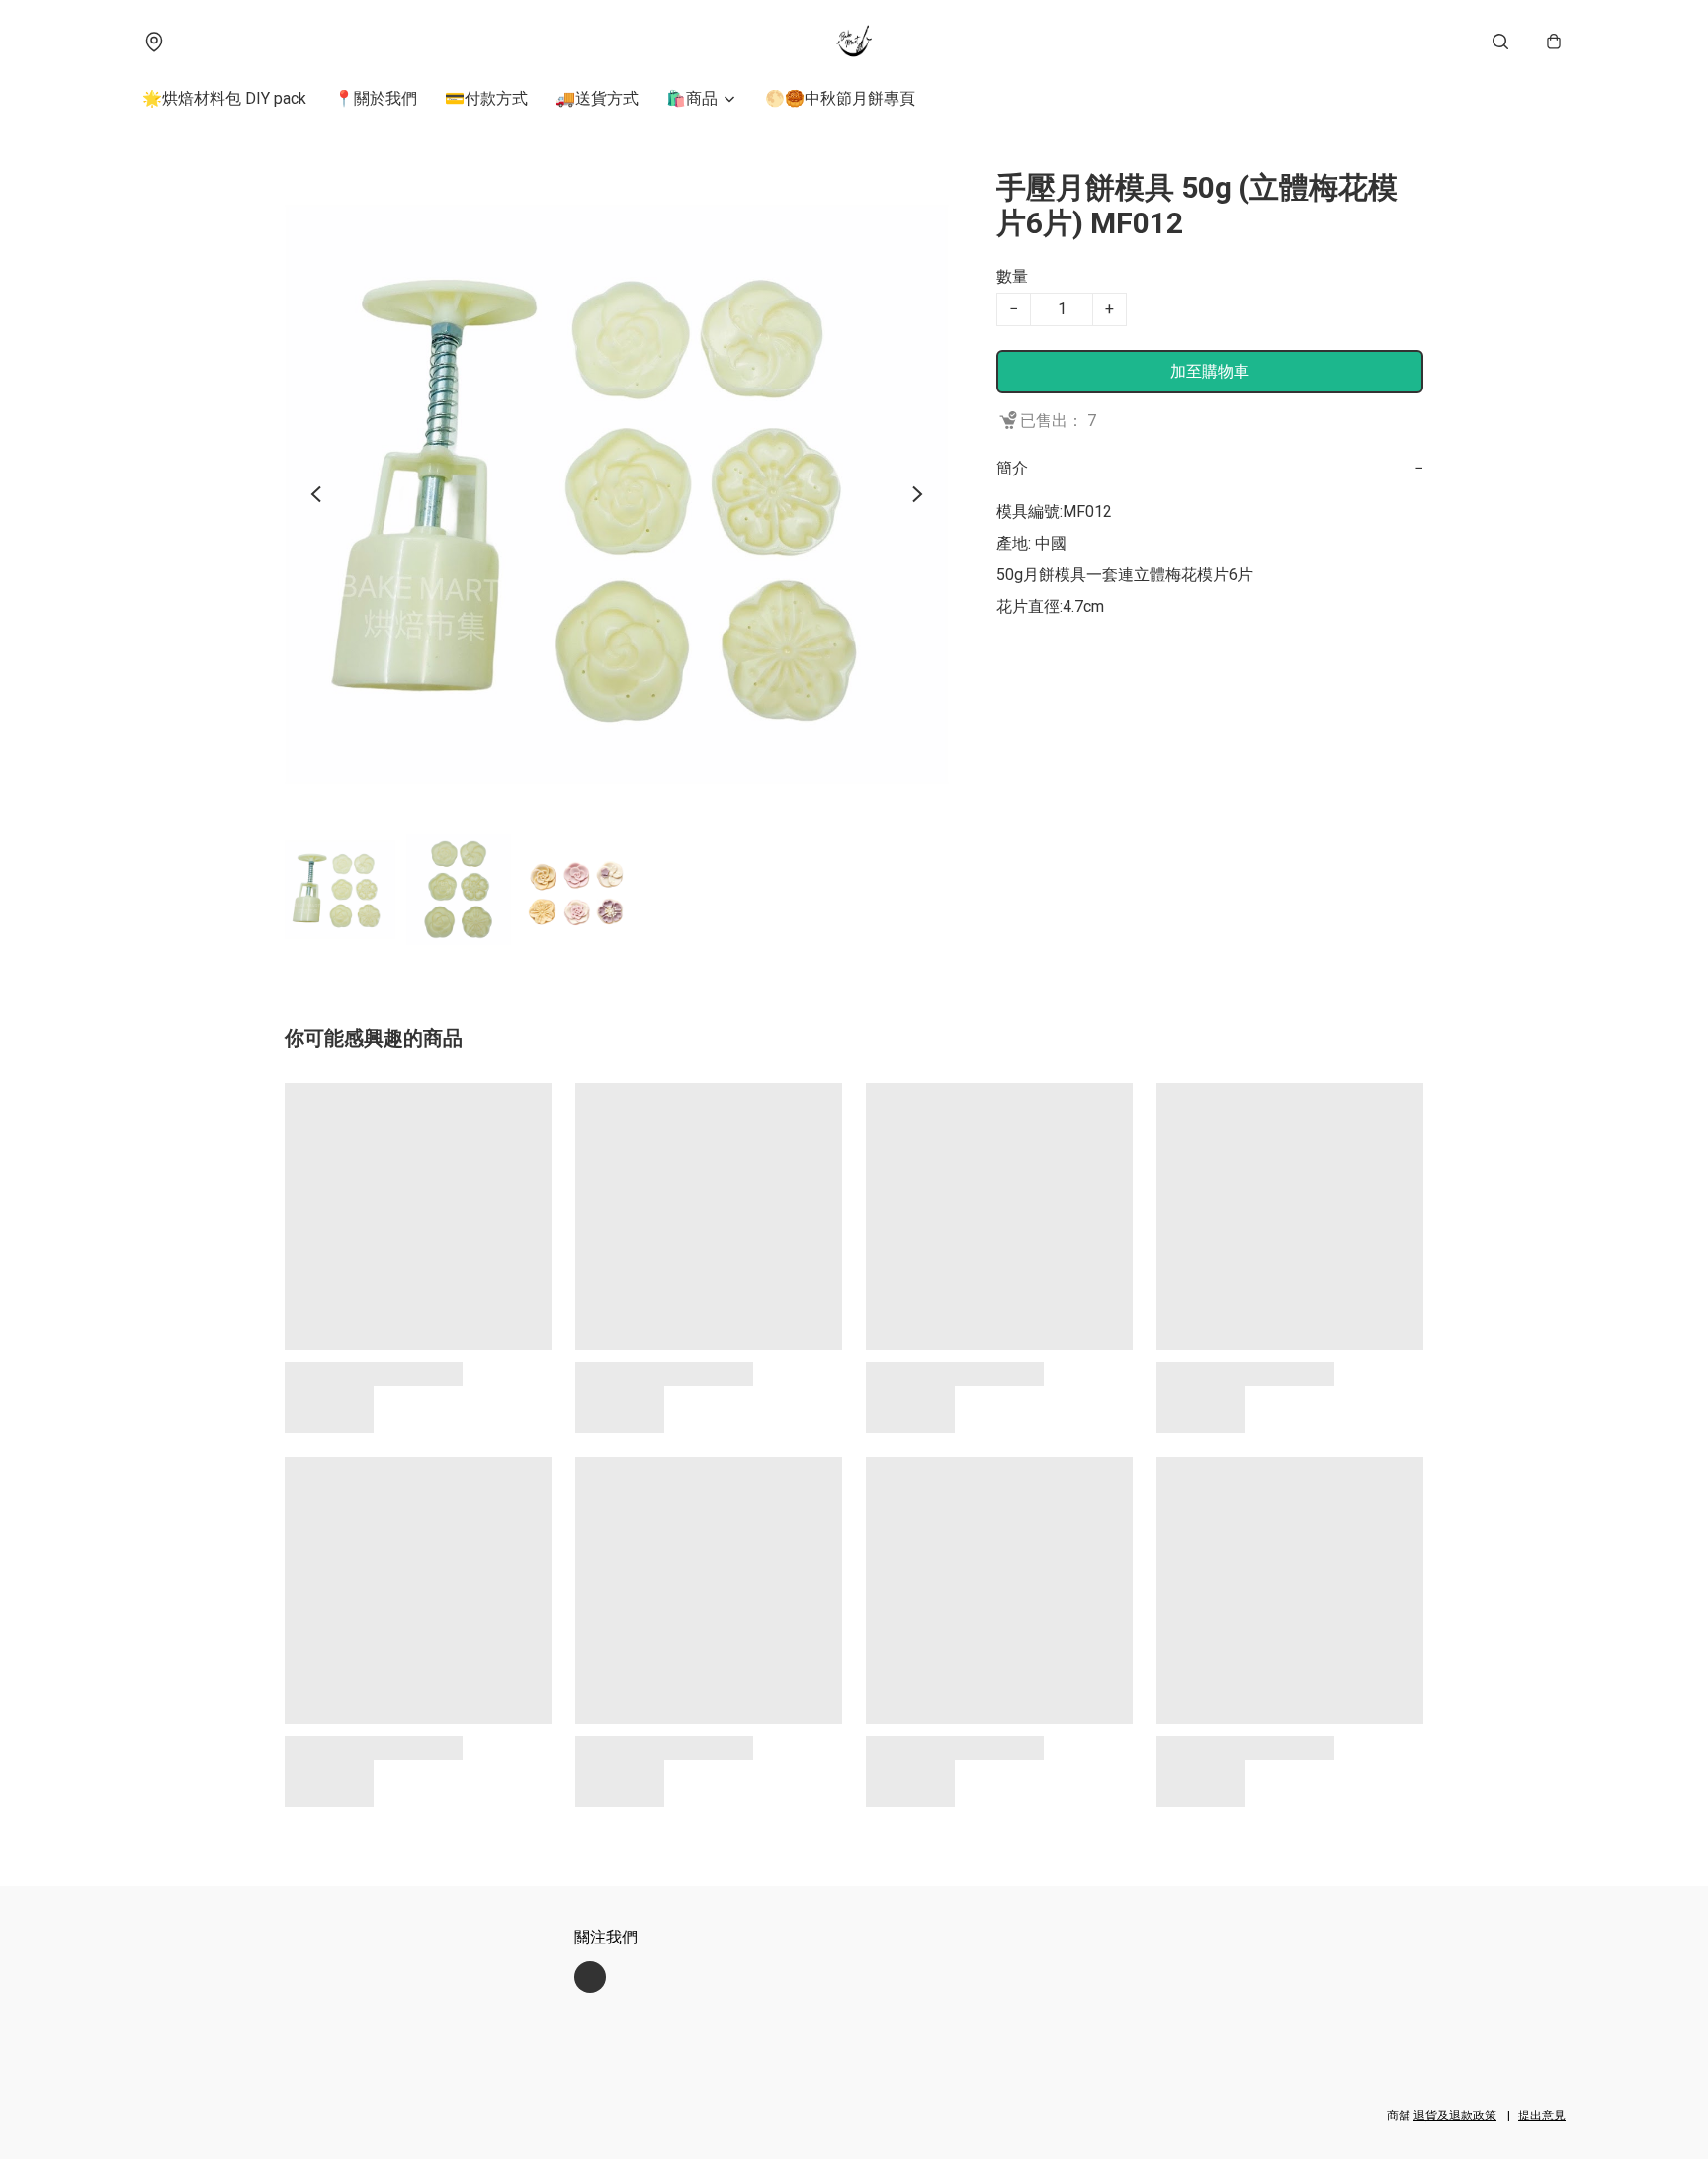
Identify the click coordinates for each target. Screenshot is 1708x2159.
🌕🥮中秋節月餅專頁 (840, 98)
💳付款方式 (486, 98)
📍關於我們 (376, 98)
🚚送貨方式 (597, 98)
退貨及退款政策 (1455, 2116)
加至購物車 (1210, 371)
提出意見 (1542, 2116)
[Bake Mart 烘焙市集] (854, 42)
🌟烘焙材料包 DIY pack (224, 98)
